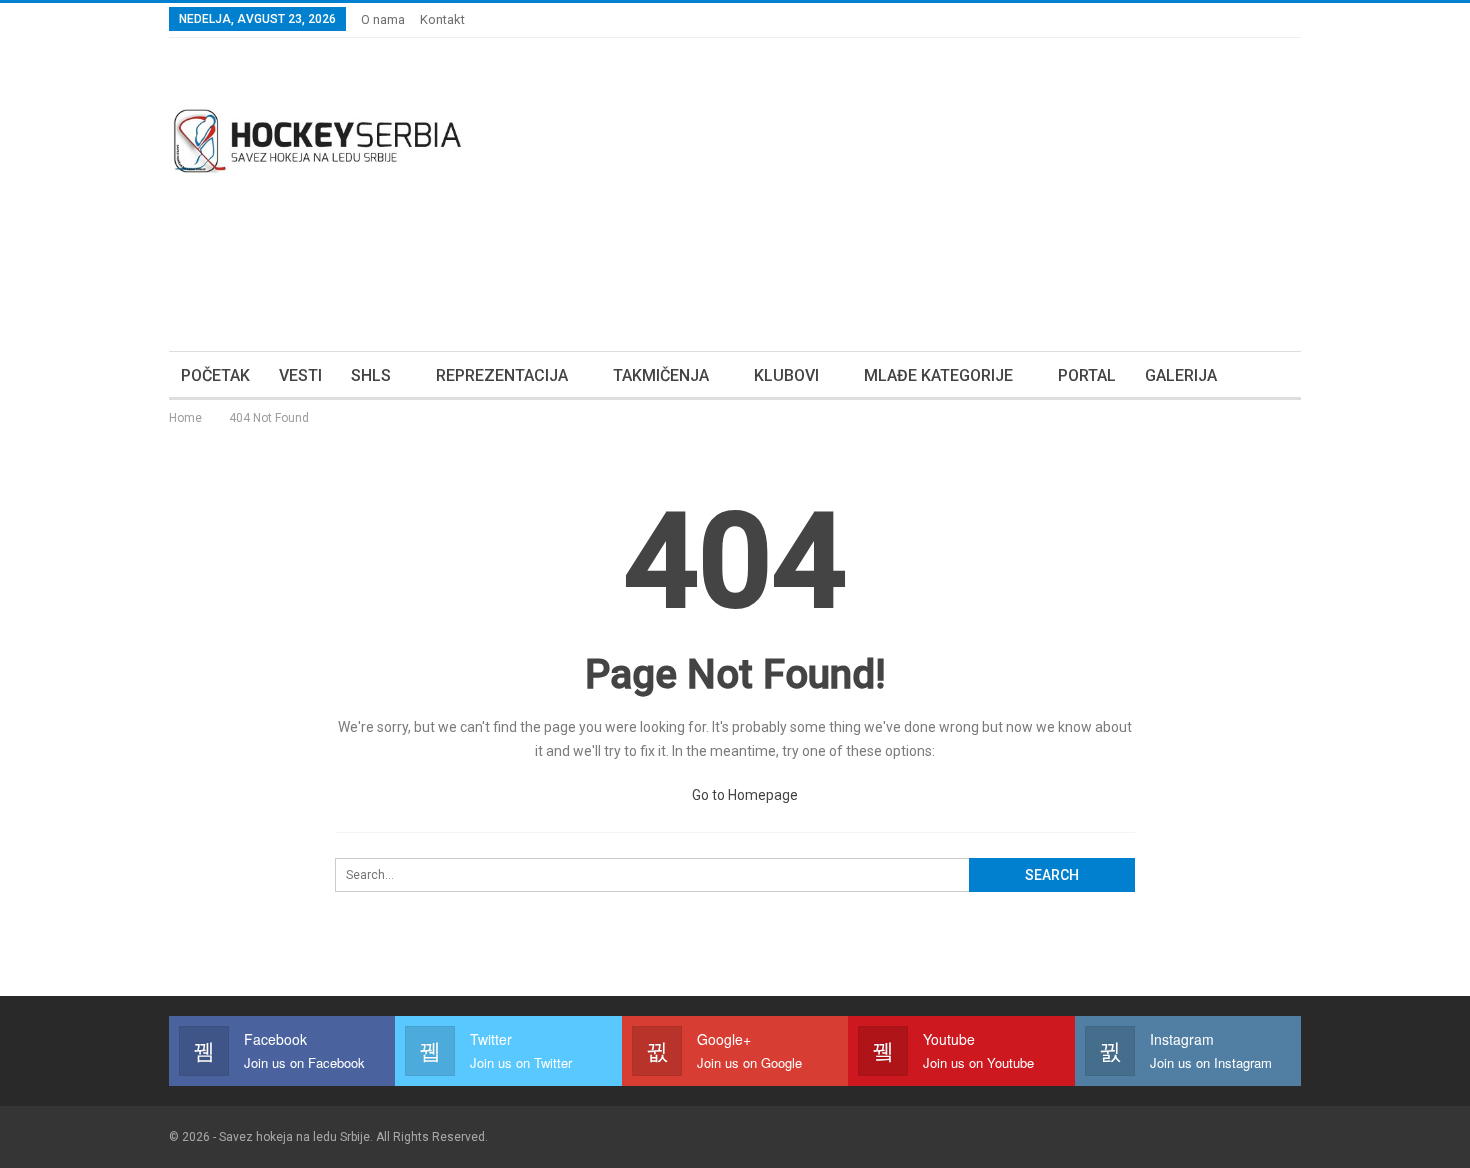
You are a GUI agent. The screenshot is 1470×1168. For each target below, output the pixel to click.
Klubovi (786, 375)
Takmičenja (661, 375)
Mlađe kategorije (938, 375)
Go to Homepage (743, 795)
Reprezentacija (502, 375)
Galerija (1181, 375)
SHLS (371, 375)
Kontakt (442, 19)
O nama (383, 19)
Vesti (300, 375)
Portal (1087, 375)
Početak (215, 375)
